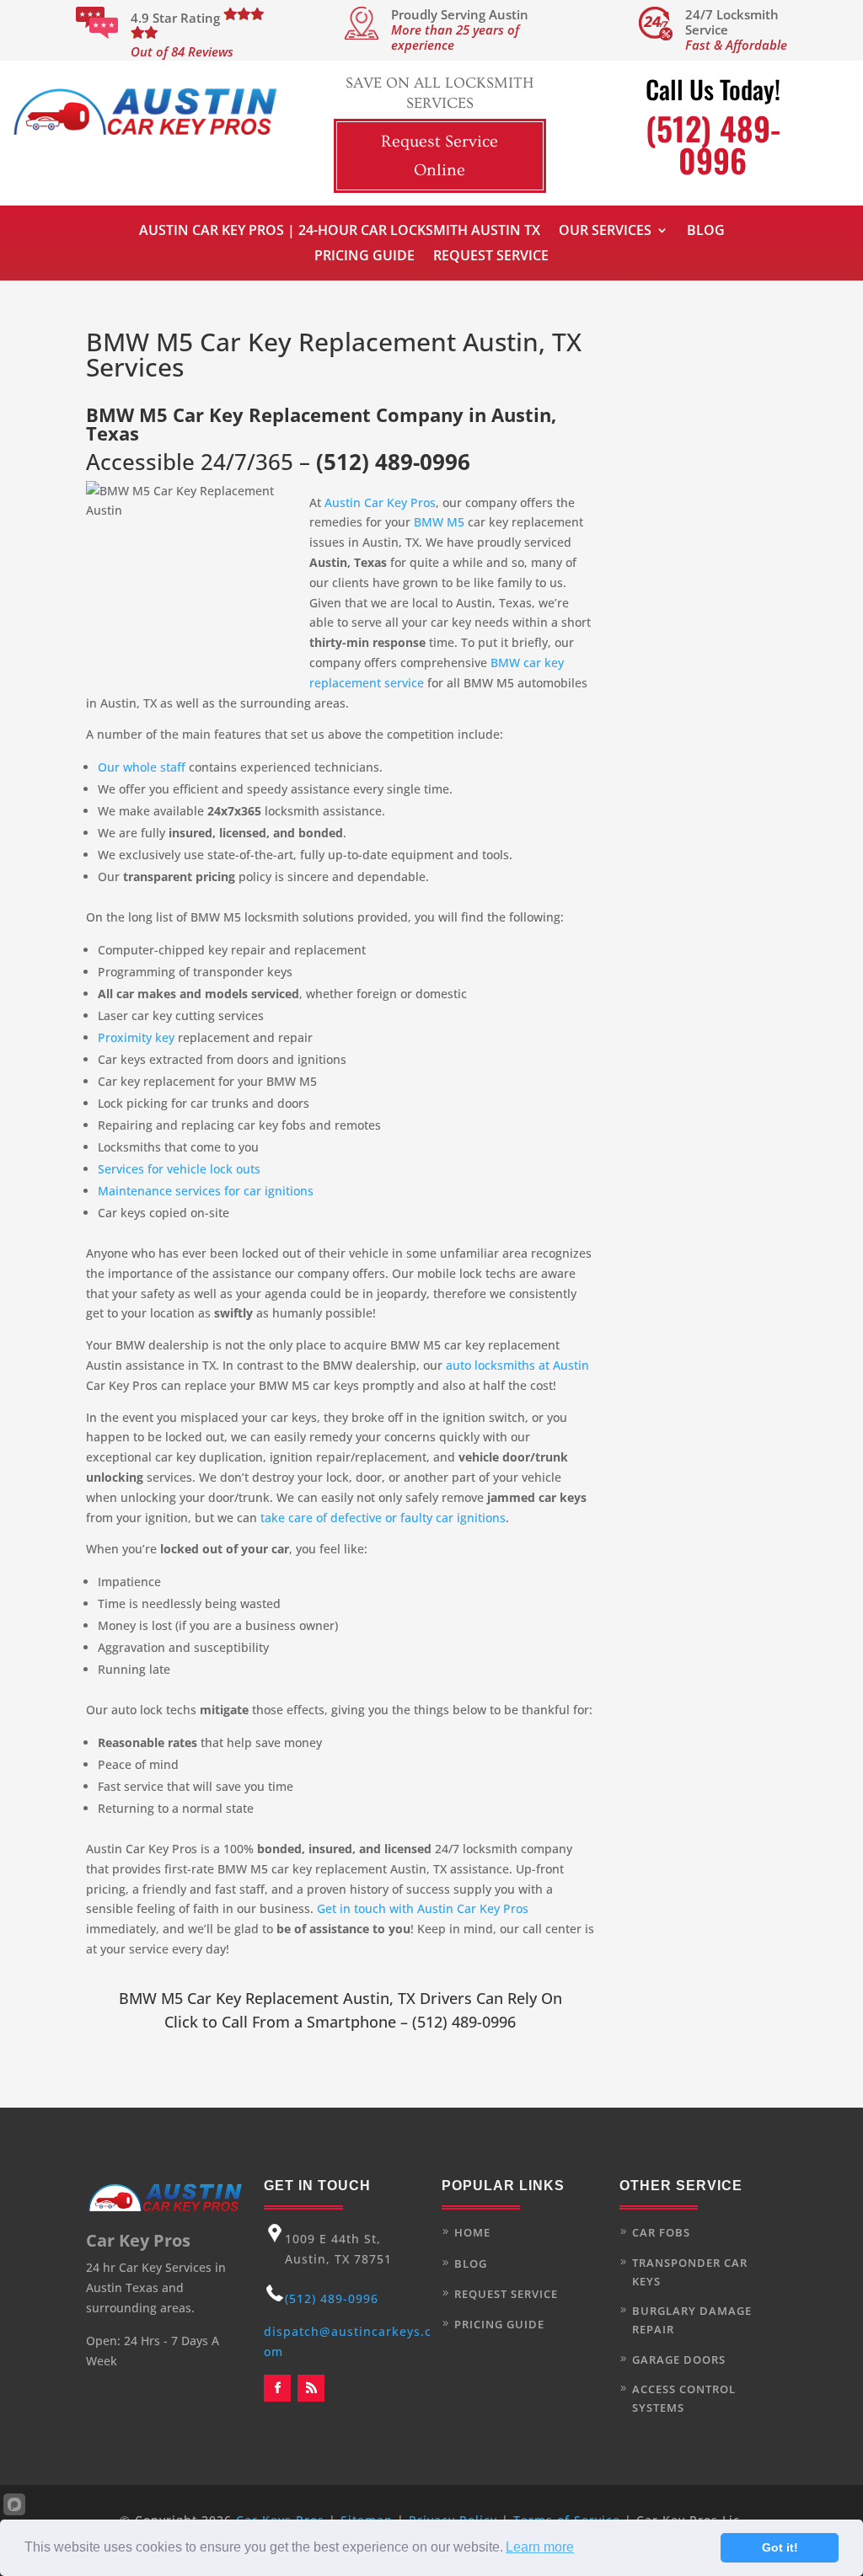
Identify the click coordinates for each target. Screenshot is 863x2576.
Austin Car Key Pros (380, 502)
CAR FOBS (661, 2232)
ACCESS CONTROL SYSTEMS (684, 2398)
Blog (706, 232)
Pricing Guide (364, 257)
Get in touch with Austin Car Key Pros (423, 1908)
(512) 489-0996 (393, 462)
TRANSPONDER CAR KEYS (690, 2272)
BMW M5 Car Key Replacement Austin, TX (267, 1998)
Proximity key (136, 1037)
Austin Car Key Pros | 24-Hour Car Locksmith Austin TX (340, 232)
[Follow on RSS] (311, 2388)
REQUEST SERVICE (506, 2294)
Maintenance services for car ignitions (206, 1191)
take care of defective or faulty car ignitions (383, 1518)
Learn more (540, 2547)
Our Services (605, 232)
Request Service (491, 257)
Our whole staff (143, 767)
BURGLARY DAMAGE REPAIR (692, 2320)
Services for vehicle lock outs (179, 1169)
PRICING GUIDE (499, 2324)
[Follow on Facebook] (277, 2388)
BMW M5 (439, 522)
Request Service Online (440, 156)
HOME (472, 2232)
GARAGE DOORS (679, 2360)
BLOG (471, 2263)
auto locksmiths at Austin (517, 1365)
